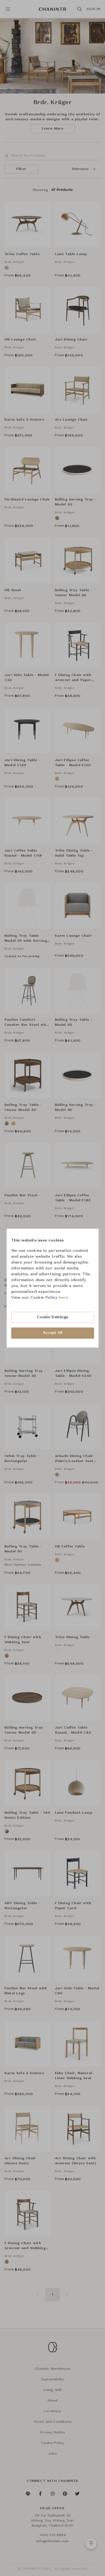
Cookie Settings (53, 1317)
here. (64, 1298)
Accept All (53, 1333)
